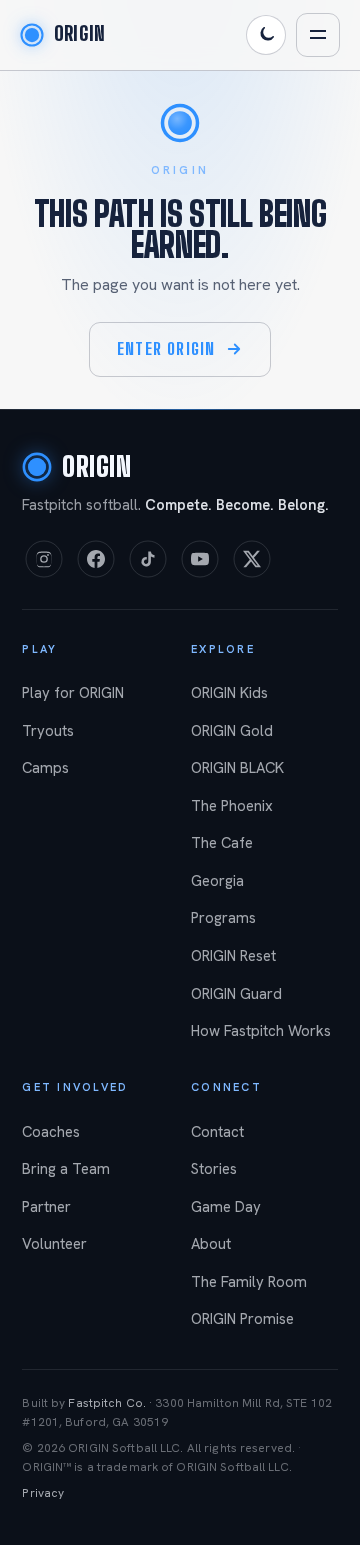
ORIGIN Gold (232, 731)
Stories (214, 1169)
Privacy (43, 1493)
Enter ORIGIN (166, 348)
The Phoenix (232, 806)
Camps (45, 768)
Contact (217, 1132)
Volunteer (54, 1244)
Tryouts (48, 731)
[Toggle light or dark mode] (266, 35)
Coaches (51, 1132)
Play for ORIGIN (73, 693)
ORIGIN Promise (242, 1319)
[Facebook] (96, 559)
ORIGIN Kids (229, 693)
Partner (46, 1207)
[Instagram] (44, 559)
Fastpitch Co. (107, 1403)
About (211, 1244)
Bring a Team (66, 1169)
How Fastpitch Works (261, 1031)
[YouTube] (200, 559)
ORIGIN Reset (233, 956)
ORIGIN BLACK (237, 768)
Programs (223, 918)
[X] (252, 559)
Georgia (217, 881)
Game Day (226, 1207)
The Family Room (249, 1282)
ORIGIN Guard (236, 994)
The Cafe (222, 843)
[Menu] (318, 35)
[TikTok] (148, 559)
